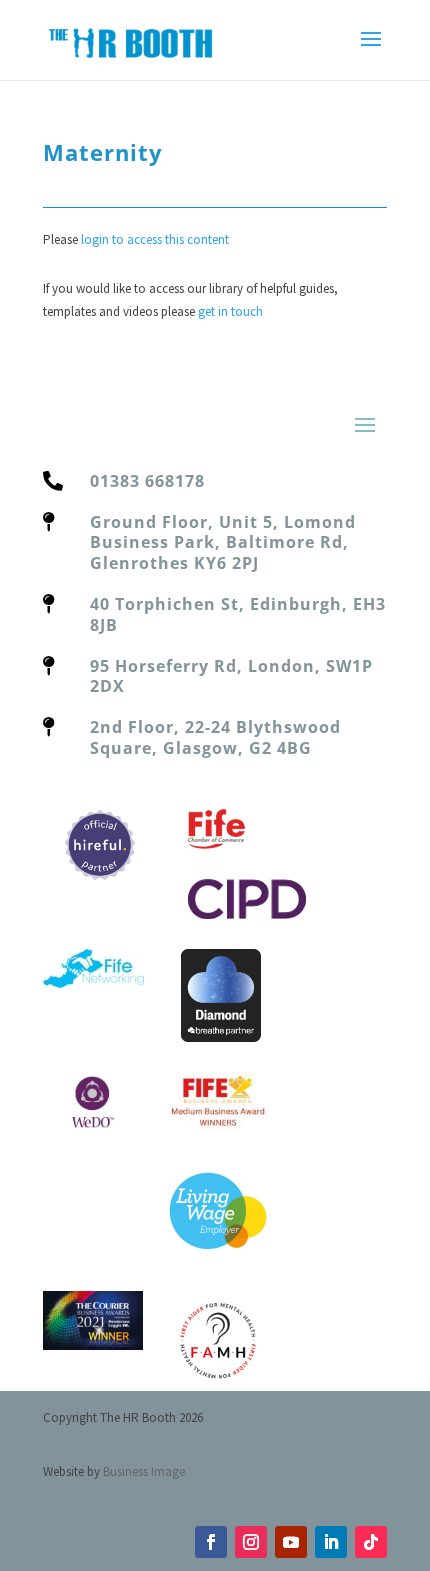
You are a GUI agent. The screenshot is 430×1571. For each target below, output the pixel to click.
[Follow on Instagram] (251, 1542)
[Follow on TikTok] (371, 1542)
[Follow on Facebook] (211, 1542)
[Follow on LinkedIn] (331, 1542)
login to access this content (155, 239)
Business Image (144, 1471)
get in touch (230, 311)
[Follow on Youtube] (291, 1542)
